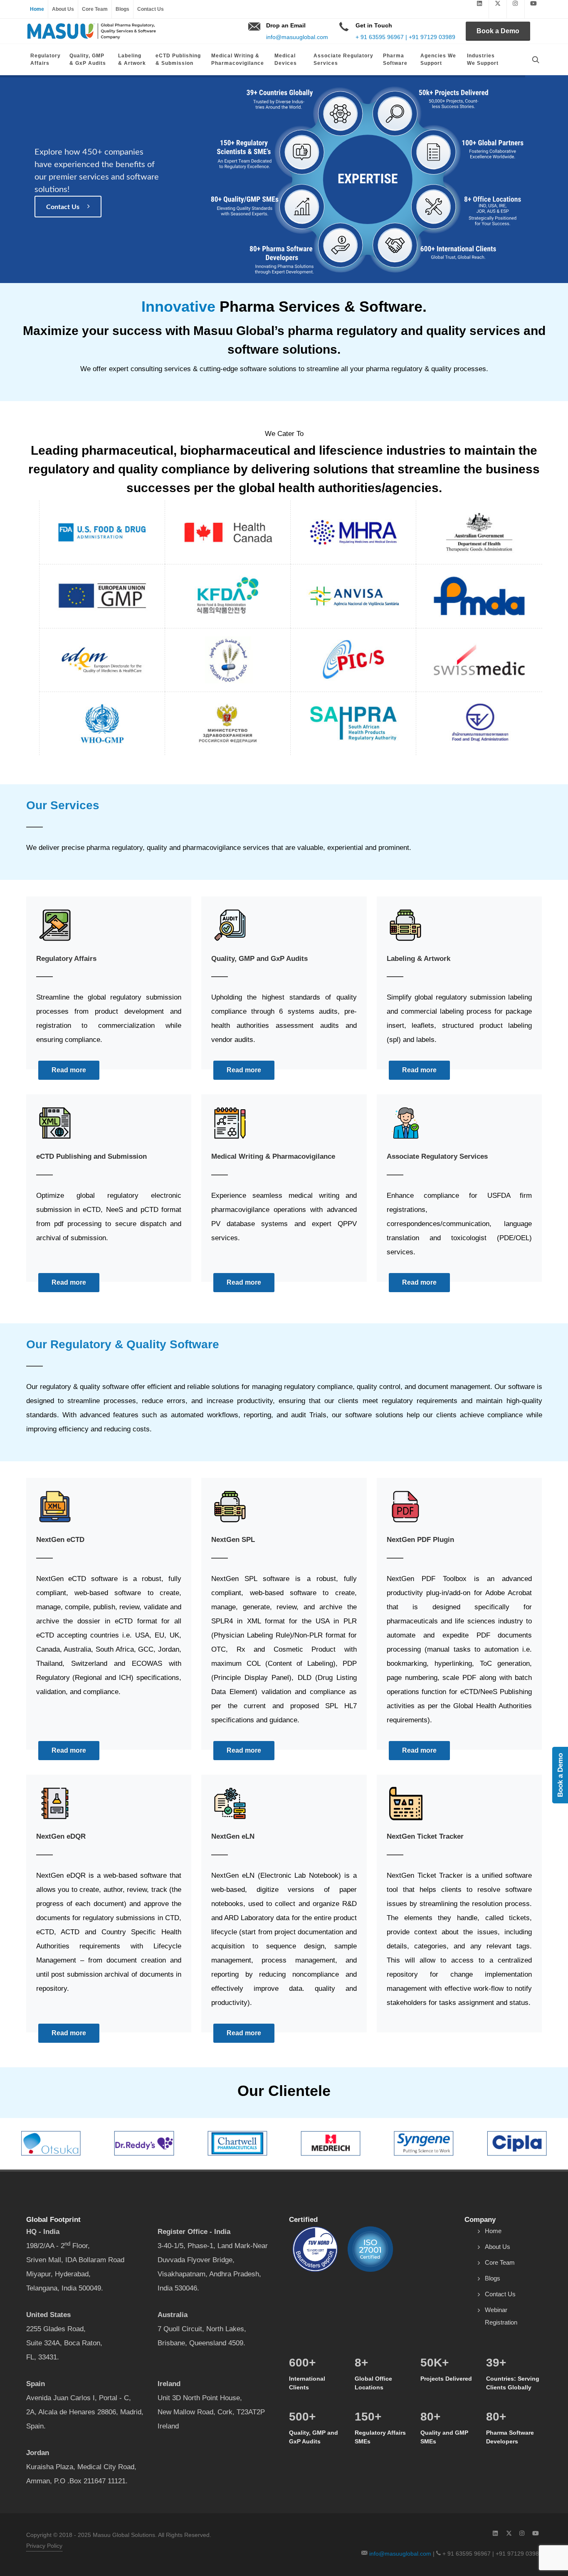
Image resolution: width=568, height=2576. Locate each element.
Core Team (95, 9)
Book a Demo (498, 31)
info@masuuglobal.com (297, 37)
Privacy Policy (44, 2546)
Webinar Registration (501, 2316)
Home (37, 9)
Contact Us (151, 9)
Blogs (122, 9)
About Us (63, 9)
